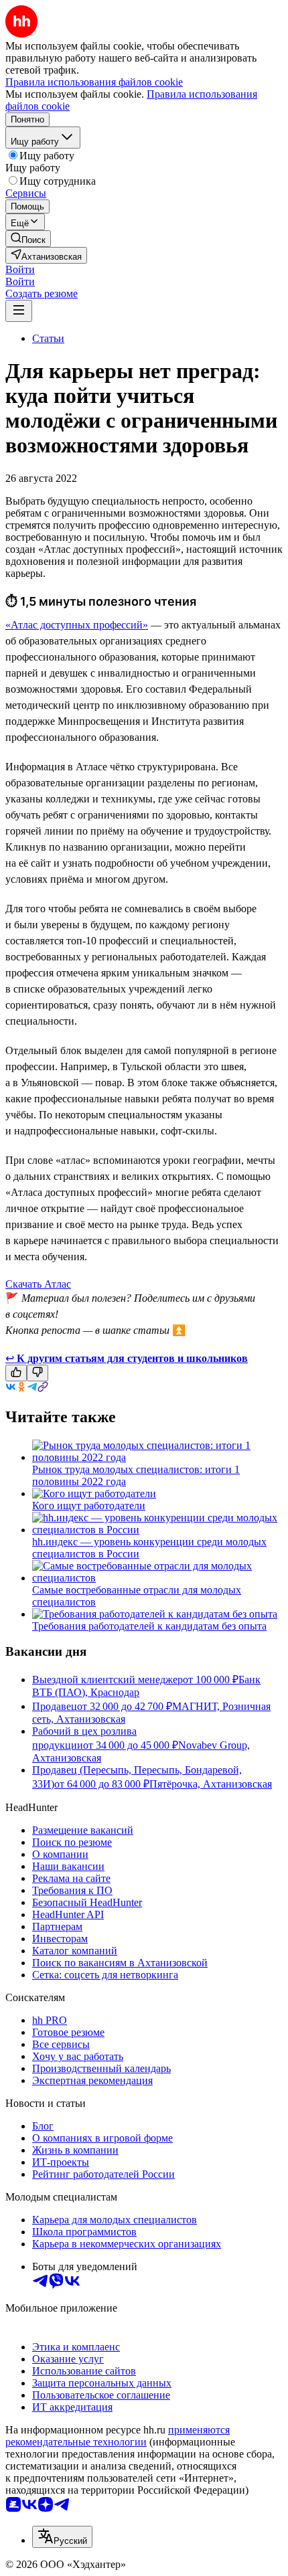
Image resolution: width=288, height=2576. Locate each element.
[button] (20, 269)
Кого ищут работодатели (89, 1506)
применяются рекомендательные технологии (118, 2436)
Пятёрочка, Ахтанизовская (211, 1784)
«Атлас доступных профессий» (77, 625)
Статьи (48, 338)
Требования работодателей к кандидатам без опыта (149, 1626)
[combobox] (62, 2537)
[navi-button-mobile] (19, 311)
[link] (28, 239)
